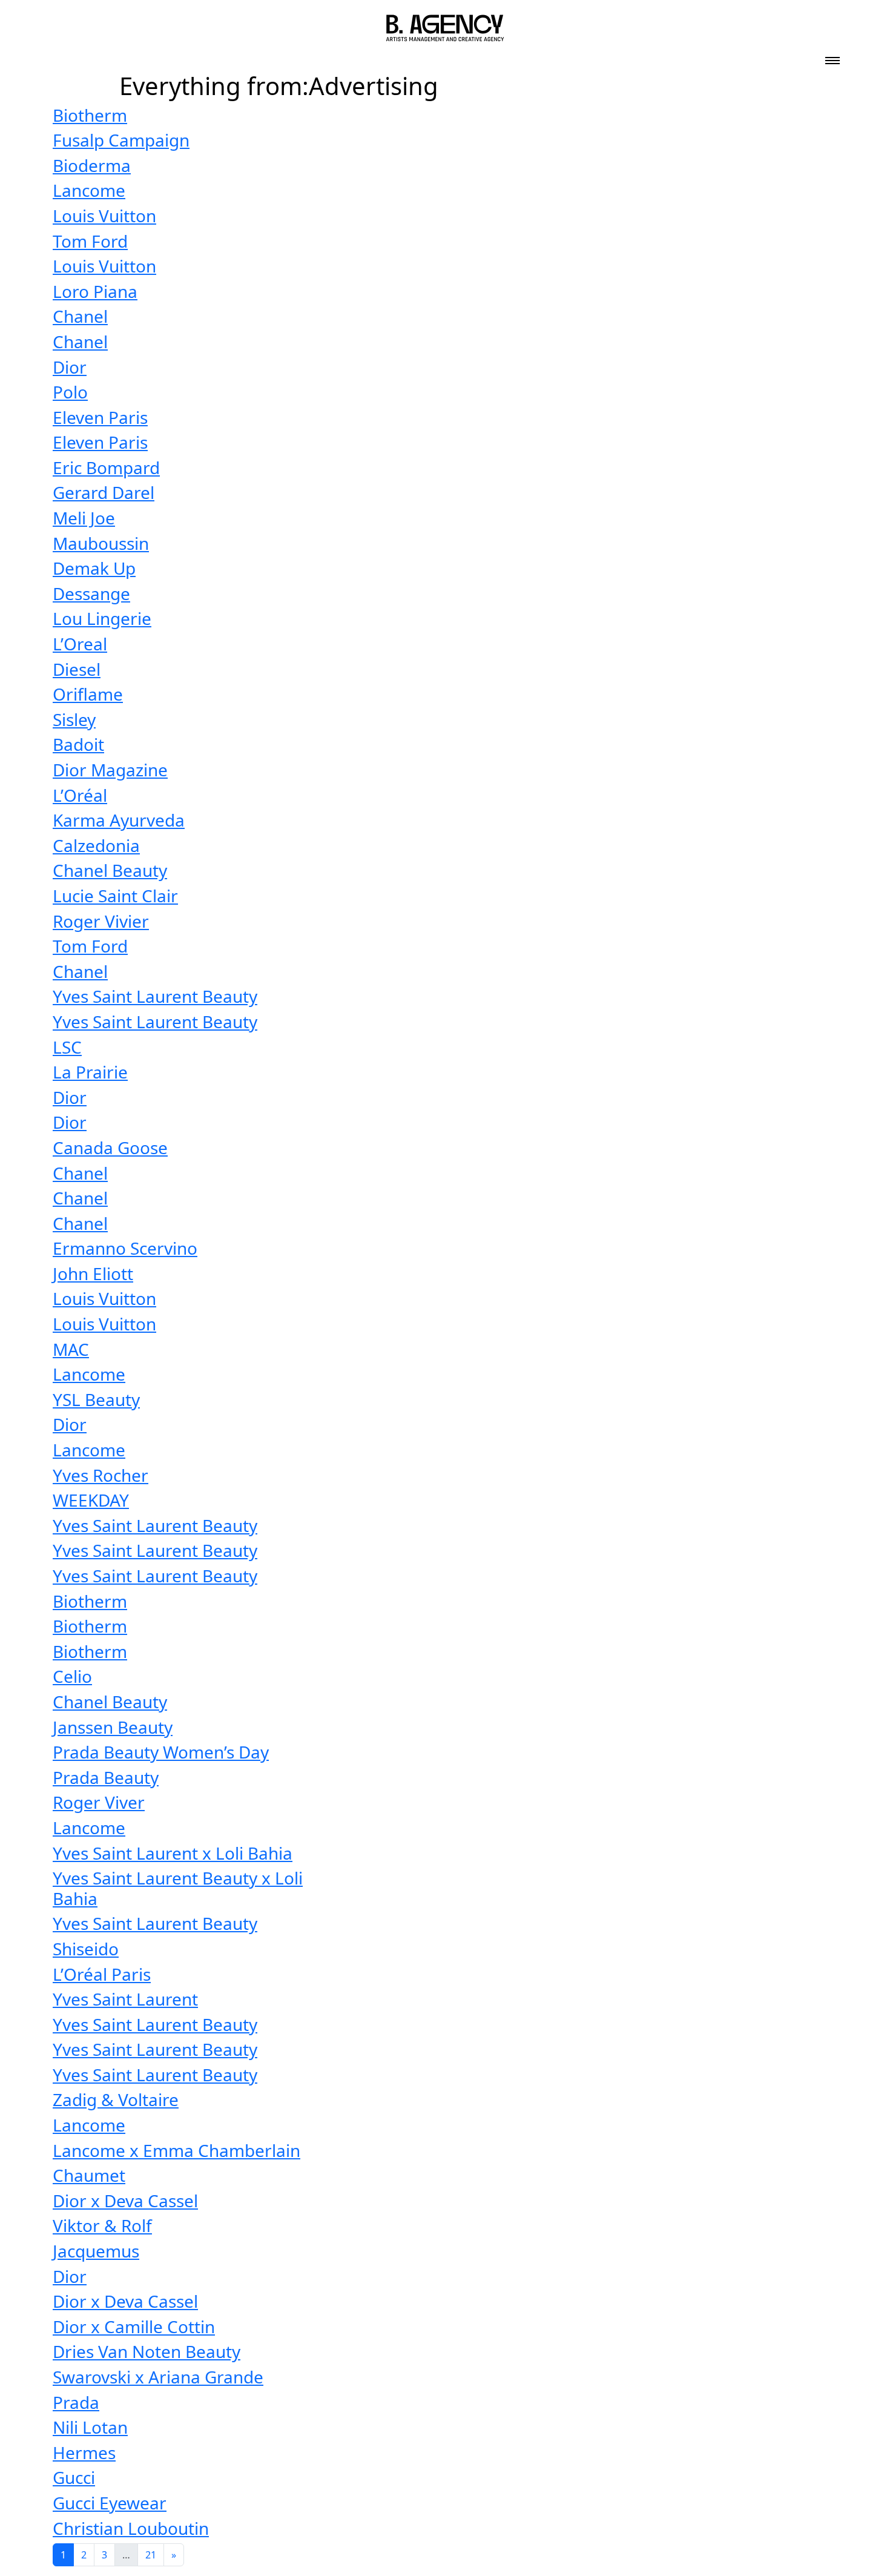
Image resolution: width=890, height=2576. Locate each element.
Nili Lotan (90, 2427)
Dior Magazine (110, 770)
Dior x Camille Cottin (134, 2327)
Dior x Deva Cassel (125, 2201)
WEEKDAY (91, 1500)
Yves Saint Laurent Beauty (155, 996)
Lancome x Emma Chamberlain (176, 2150)
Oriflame (88, 694)
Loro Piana (95, 291)
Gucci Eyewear (110, 2503)
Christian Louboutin (131, 2528)
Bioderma (92, 165)
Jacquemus (96, 2251)
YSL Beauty (96, 1399)
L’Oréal (80, 795)
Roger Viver (99, 1802)
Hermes (84, 2452)
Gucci (74, 2477)
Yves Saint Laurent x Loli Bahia (173, 1853)
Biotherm (90, 115)
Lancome (89, 190)
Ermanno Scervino (125, 1248)
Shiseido (86, 1949)
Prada (76, 2402)
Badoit (78, 744)
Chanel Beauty (110, 870)
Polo (70, 392)
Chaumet (89, 2175)
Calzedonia (96, 845)
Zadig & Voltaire (116, 2099)
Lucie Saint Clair (115, 896)
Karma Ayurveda (119, 820)
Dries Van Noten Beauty (147, 2351)
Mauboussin (101, 543)
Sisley (74, 719)
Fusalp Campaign (121, 140)
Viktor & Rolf (102, 2225)
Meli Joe (84, 518)
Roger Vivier (101, 921)
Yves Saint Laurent (125, 1999)
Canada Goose (110, 1148)
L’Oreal (80, 644)
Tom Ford (90, 241)
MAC (71, 1349)
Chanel (80, 316)
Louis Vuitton (104, 216)
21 (151, 2555)
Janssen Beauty (113, 1727)
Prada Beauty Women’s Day (161, 1752)
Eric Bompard (106, 467)
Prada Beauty (106, 1777)
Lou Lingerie (102, 618)
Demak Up (94, 568)
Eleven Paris (100, 417)
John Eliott (93, 1273)
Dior (70, 367)
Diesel (77, 669)
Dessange (91, 593)
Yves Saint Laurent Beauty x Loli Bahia (178, 1888)
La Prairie (90, 1072)
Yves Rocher (101, 1475)
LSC (67, 1047)
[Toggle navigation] (832, 57)
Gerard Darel (104, 492)
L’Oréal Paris (102, 1974)
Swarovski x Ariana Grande (158, 2377)
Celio (72, 1676)
